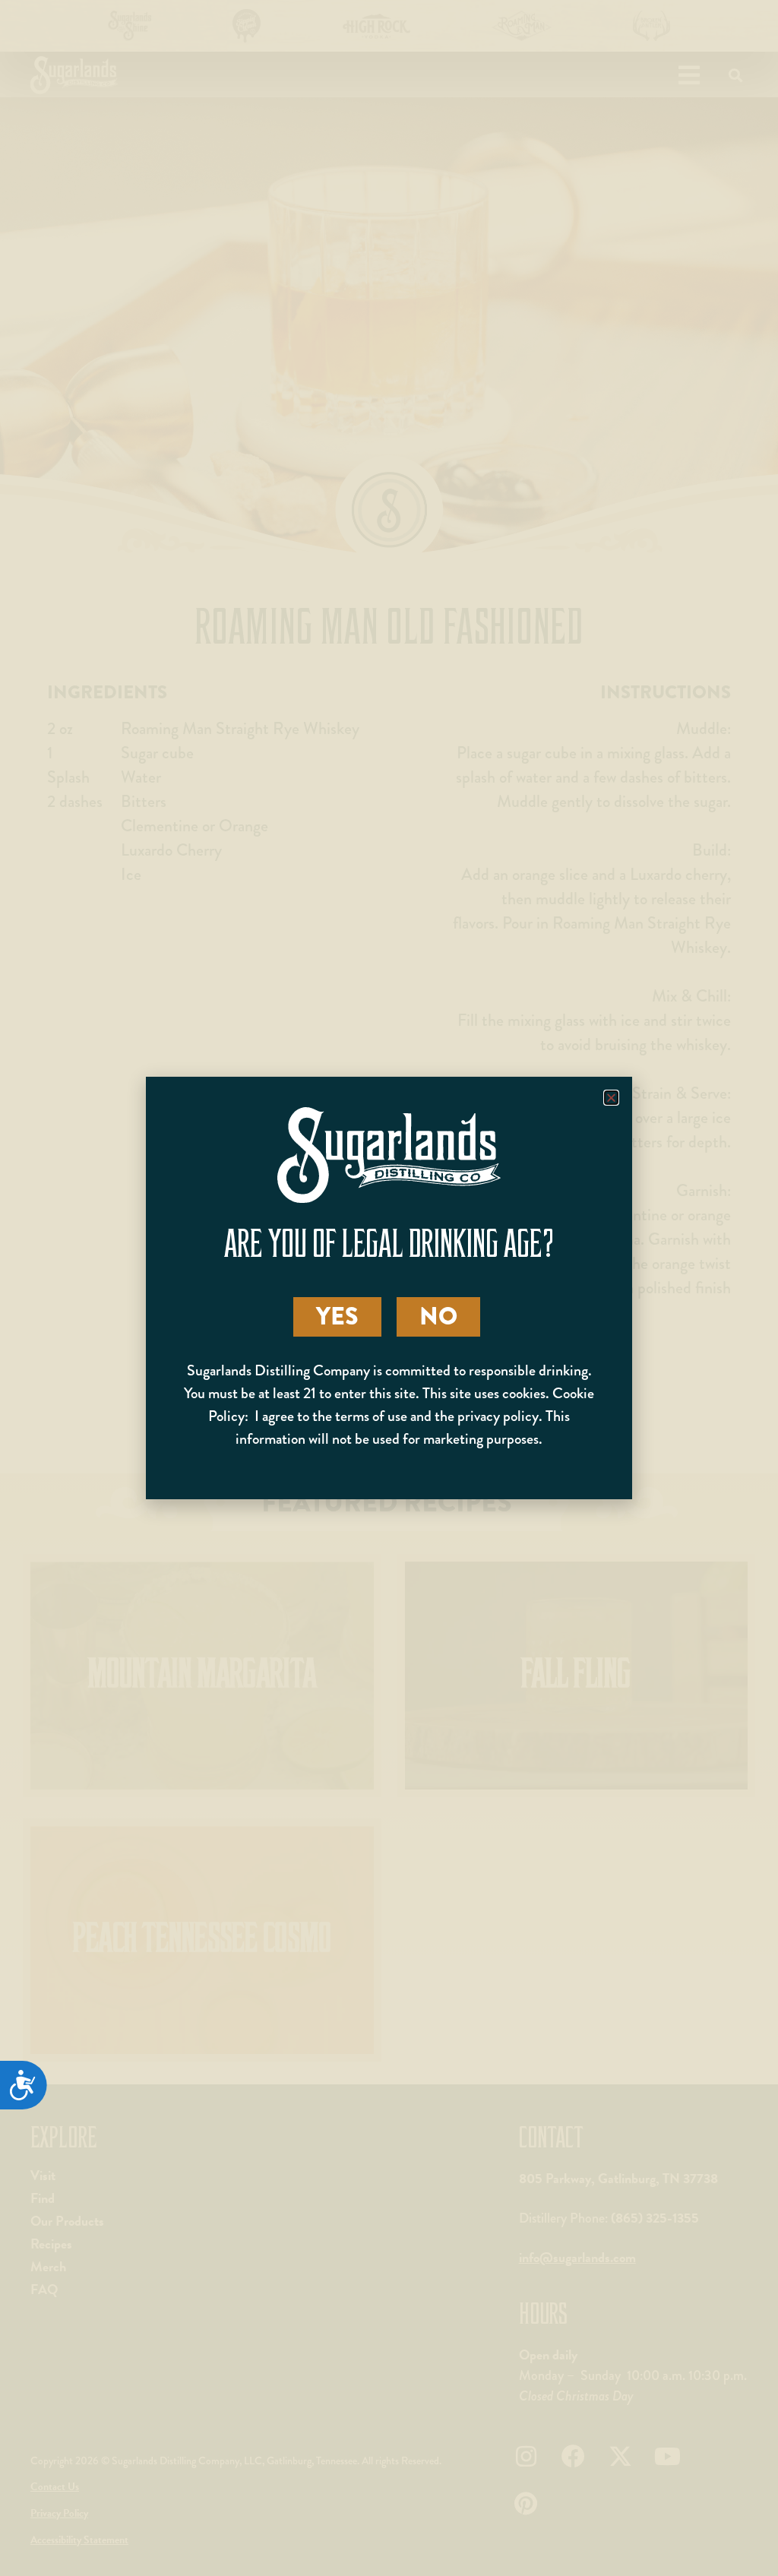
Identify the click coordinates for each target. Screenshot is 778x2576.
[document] (389, 1288)
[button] (611, 1098)
